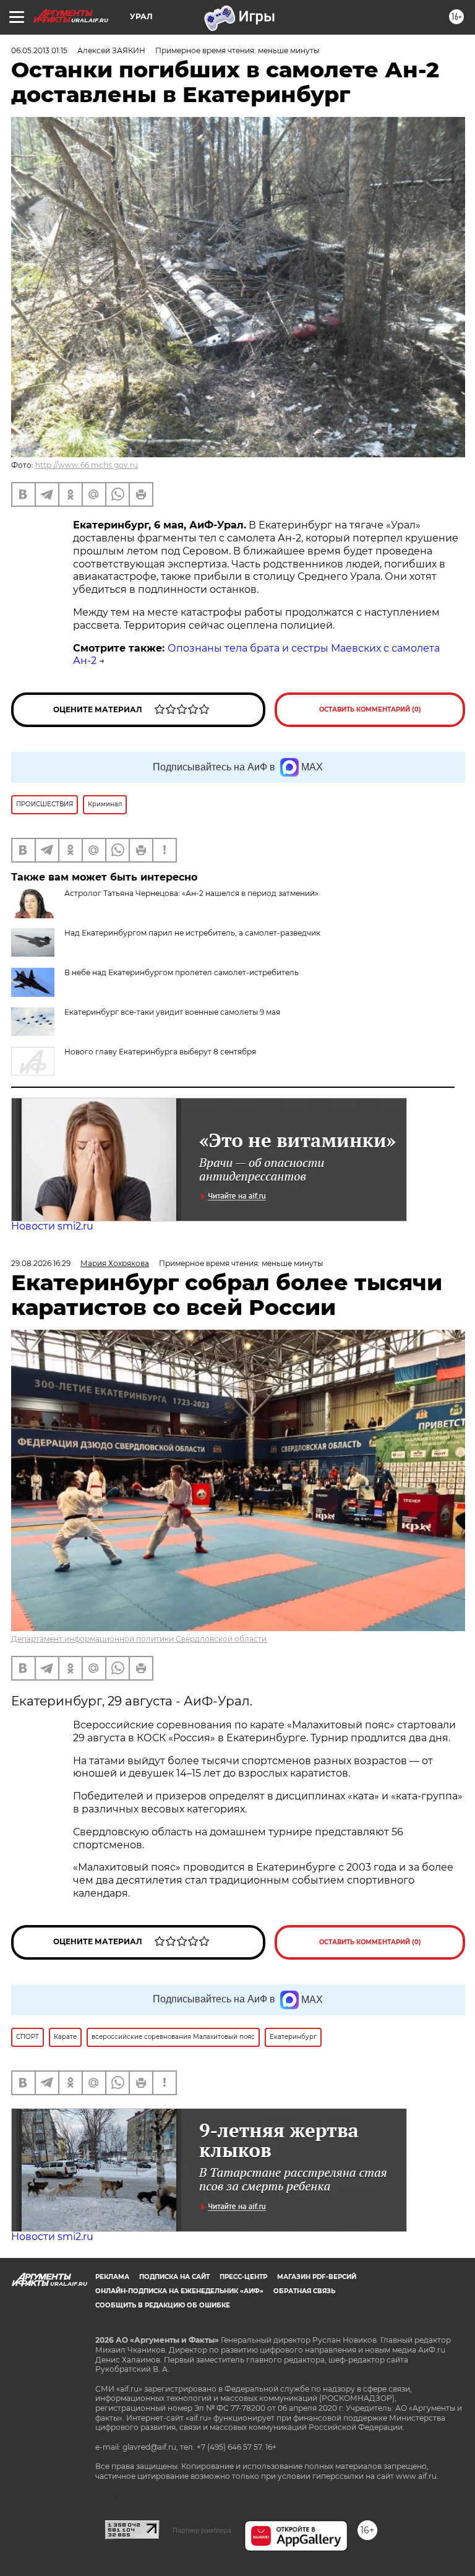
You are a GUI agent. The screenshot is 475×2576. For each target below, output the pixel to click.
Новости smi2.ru (52, 1226)
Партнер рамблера (202, 2530)
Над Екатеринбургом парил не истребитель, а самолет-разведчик (192, 933)
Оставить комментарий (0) (370, 709)
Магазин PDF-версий (317, 2277)
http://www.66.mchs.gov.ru (87, 465)
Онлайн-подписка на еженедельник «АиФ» (179, 2291)
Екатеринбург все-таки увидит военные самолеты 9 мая (172, 1012)
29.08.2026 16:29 (41, 1263)
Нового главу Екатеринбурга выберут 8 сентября (160, 1052)
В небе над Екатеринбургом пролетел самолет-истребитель (182, 972)
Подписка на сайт (174, 2277)
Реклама (112, 2277)
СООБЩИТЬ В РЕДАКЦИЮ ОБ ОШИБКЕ (163, 2305)
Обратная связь (304, 2291)
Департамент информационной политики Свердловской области (139, 1639)
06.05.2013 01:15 (39, 50)
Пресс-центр (243, 2277)
